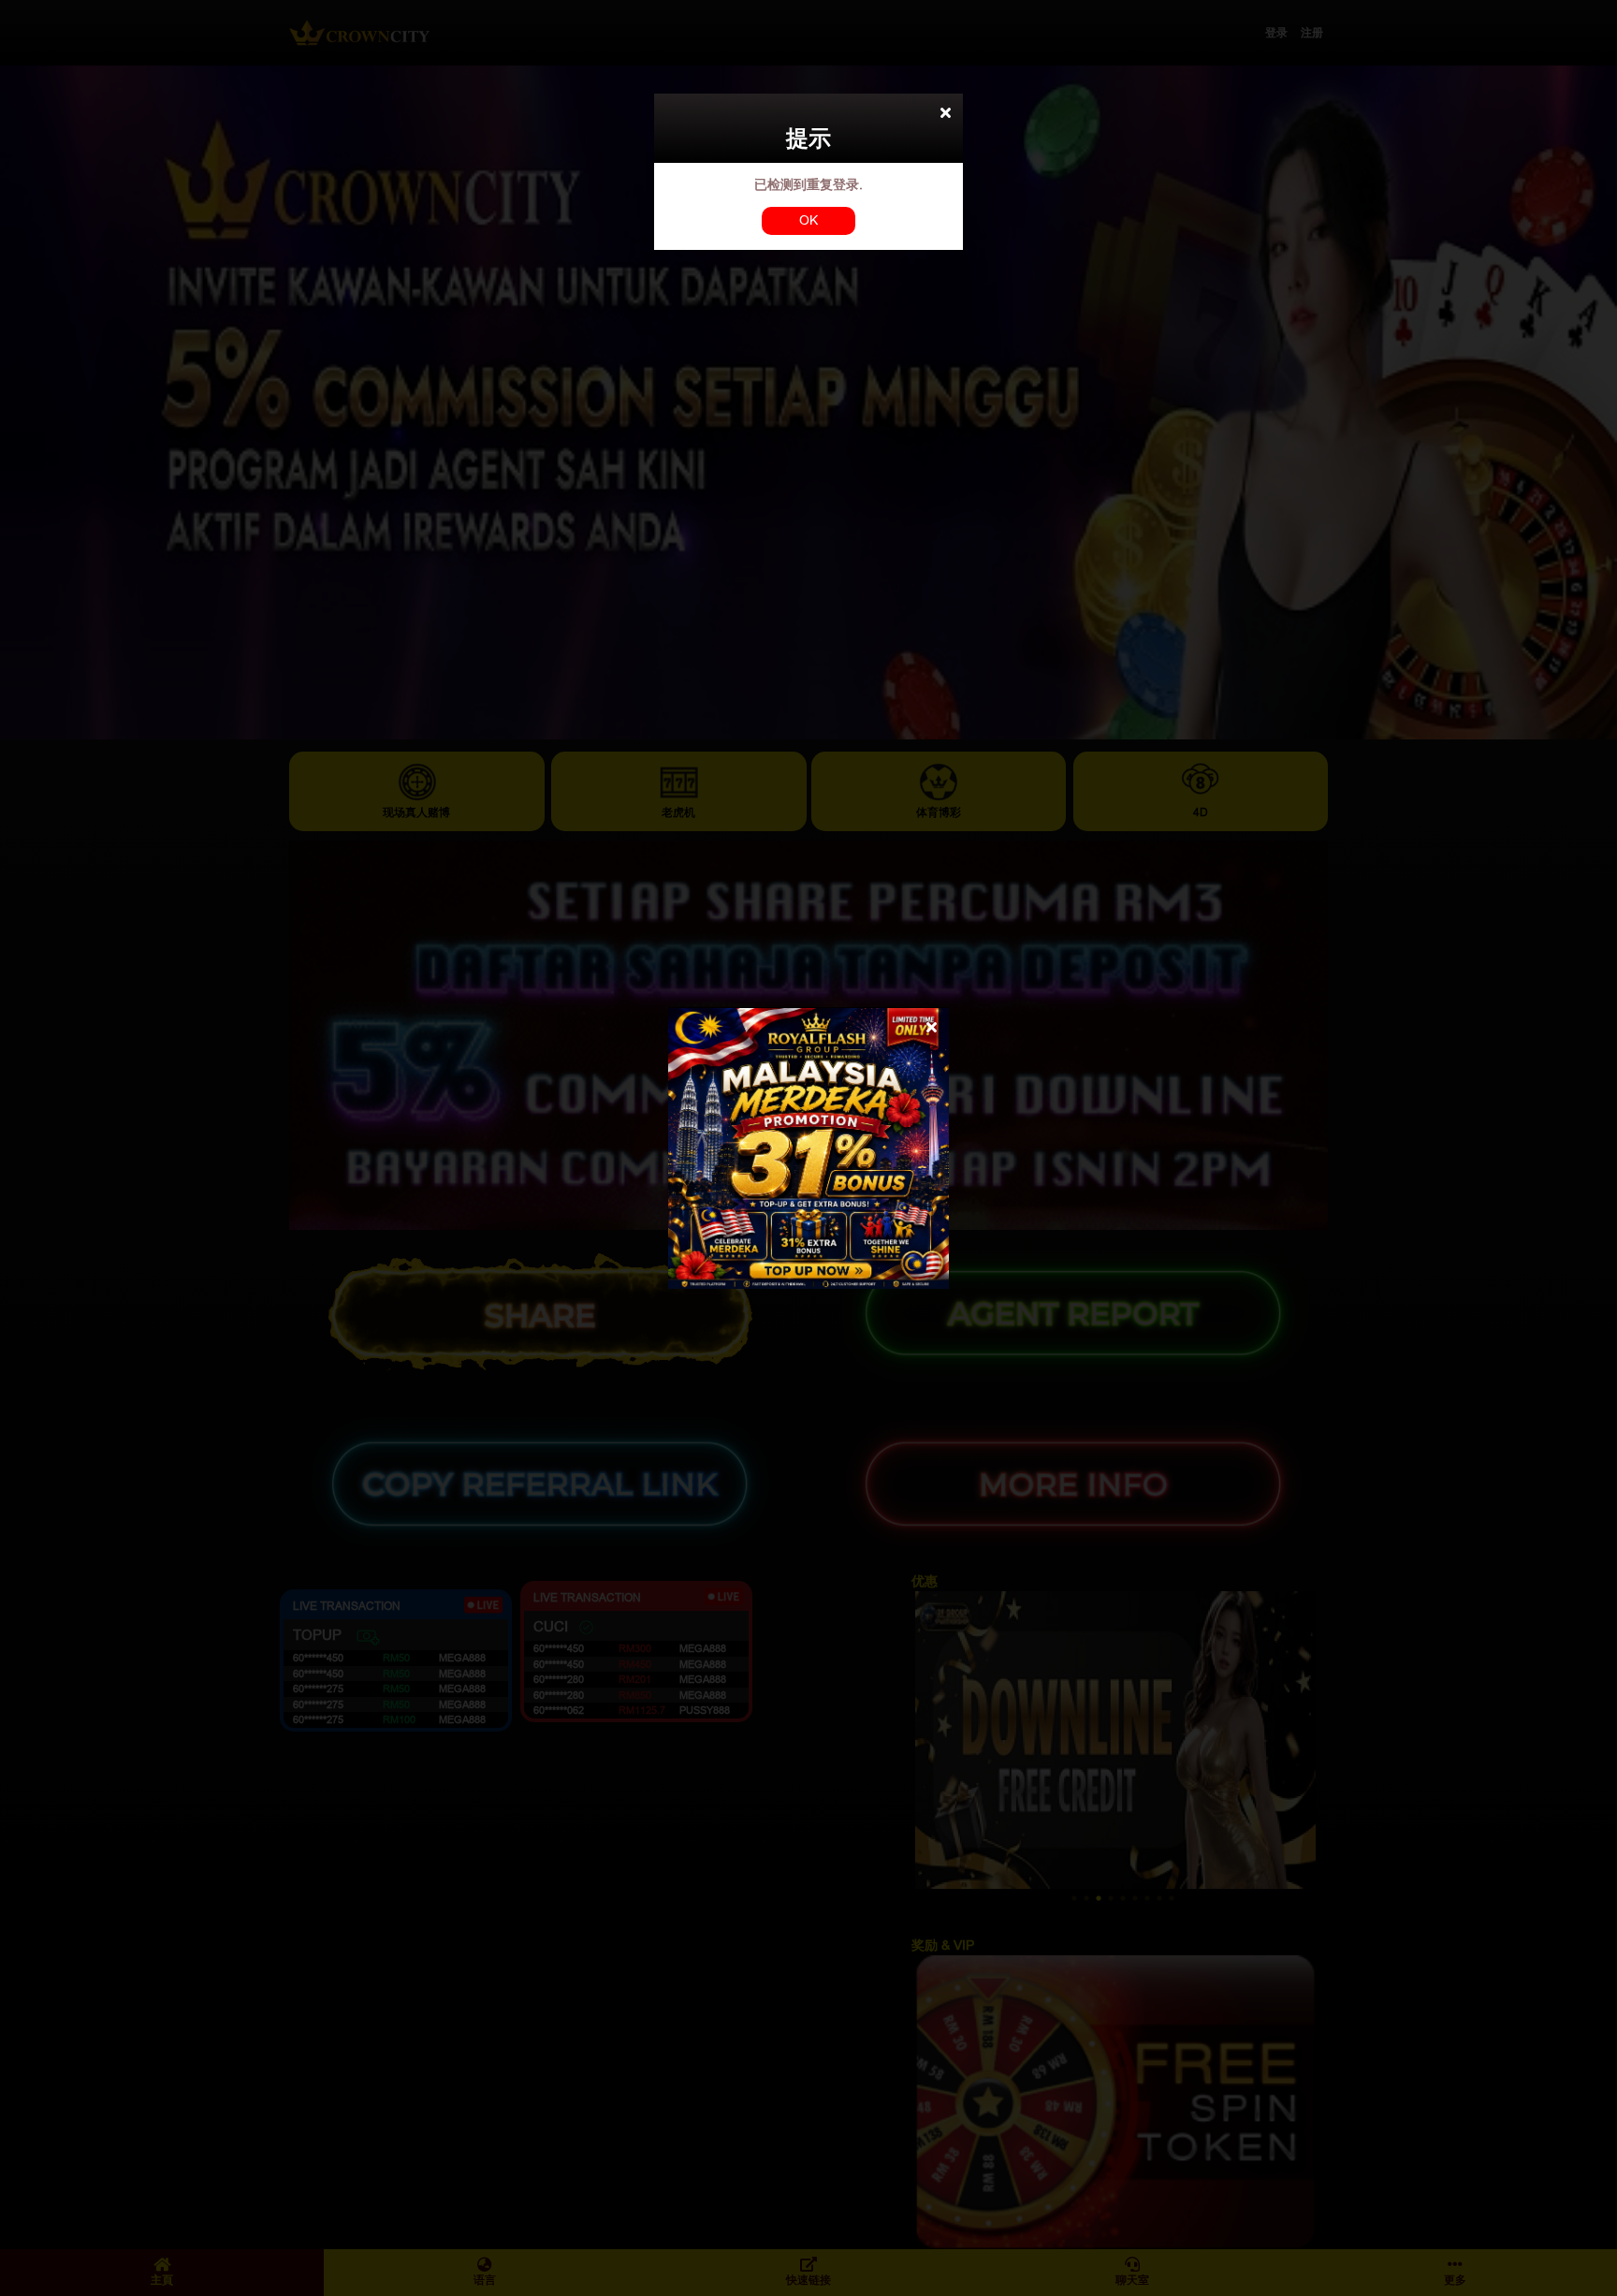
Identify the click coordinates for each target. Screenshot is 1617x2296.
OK (808, 220)
